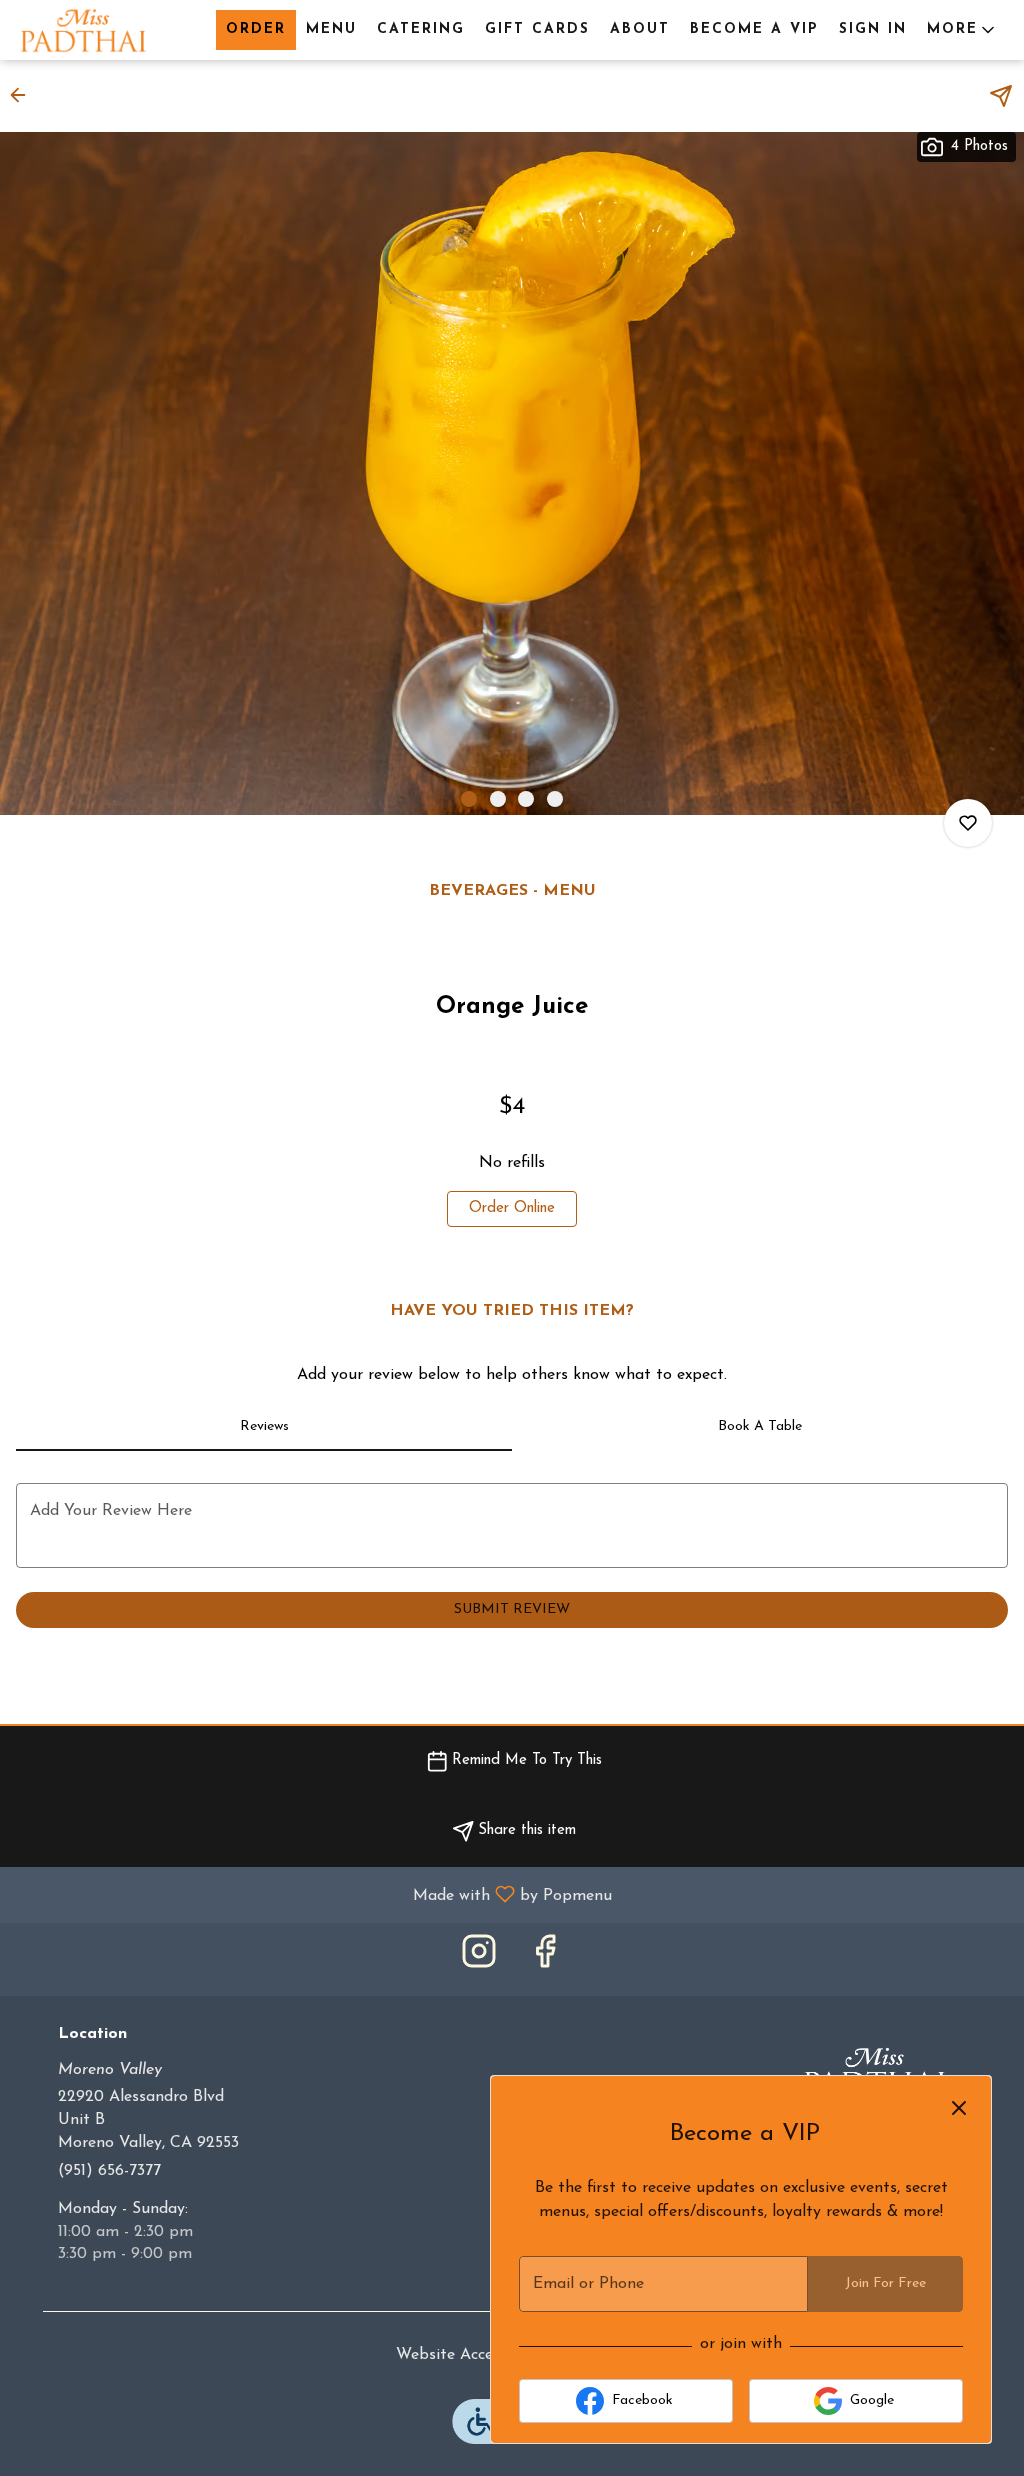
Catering (421, 29)
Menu (331, 29)
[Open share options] (1001, 96)
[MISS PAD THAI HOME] (106, 30)
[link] (512, 1209)
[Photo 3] (526, 799)
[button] (962, 30)
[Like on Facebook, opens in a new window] (545, 1959)
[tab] (264, 1427)
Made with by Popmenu (313, 1895)
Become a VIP (754, 29)
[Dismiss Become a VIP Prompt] (959, 2108)
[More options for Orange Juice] (968, 823)
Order (256, 29)
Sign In (873, 29)
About (640, 29)
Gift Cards (537, 29)
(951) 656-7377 (109, 2171)
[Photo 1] (469, 799)
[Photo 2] (498, 799)
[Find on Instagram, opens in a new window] (479, 1959)
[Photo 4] (555, 799)
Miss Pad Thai (875, 2071)
